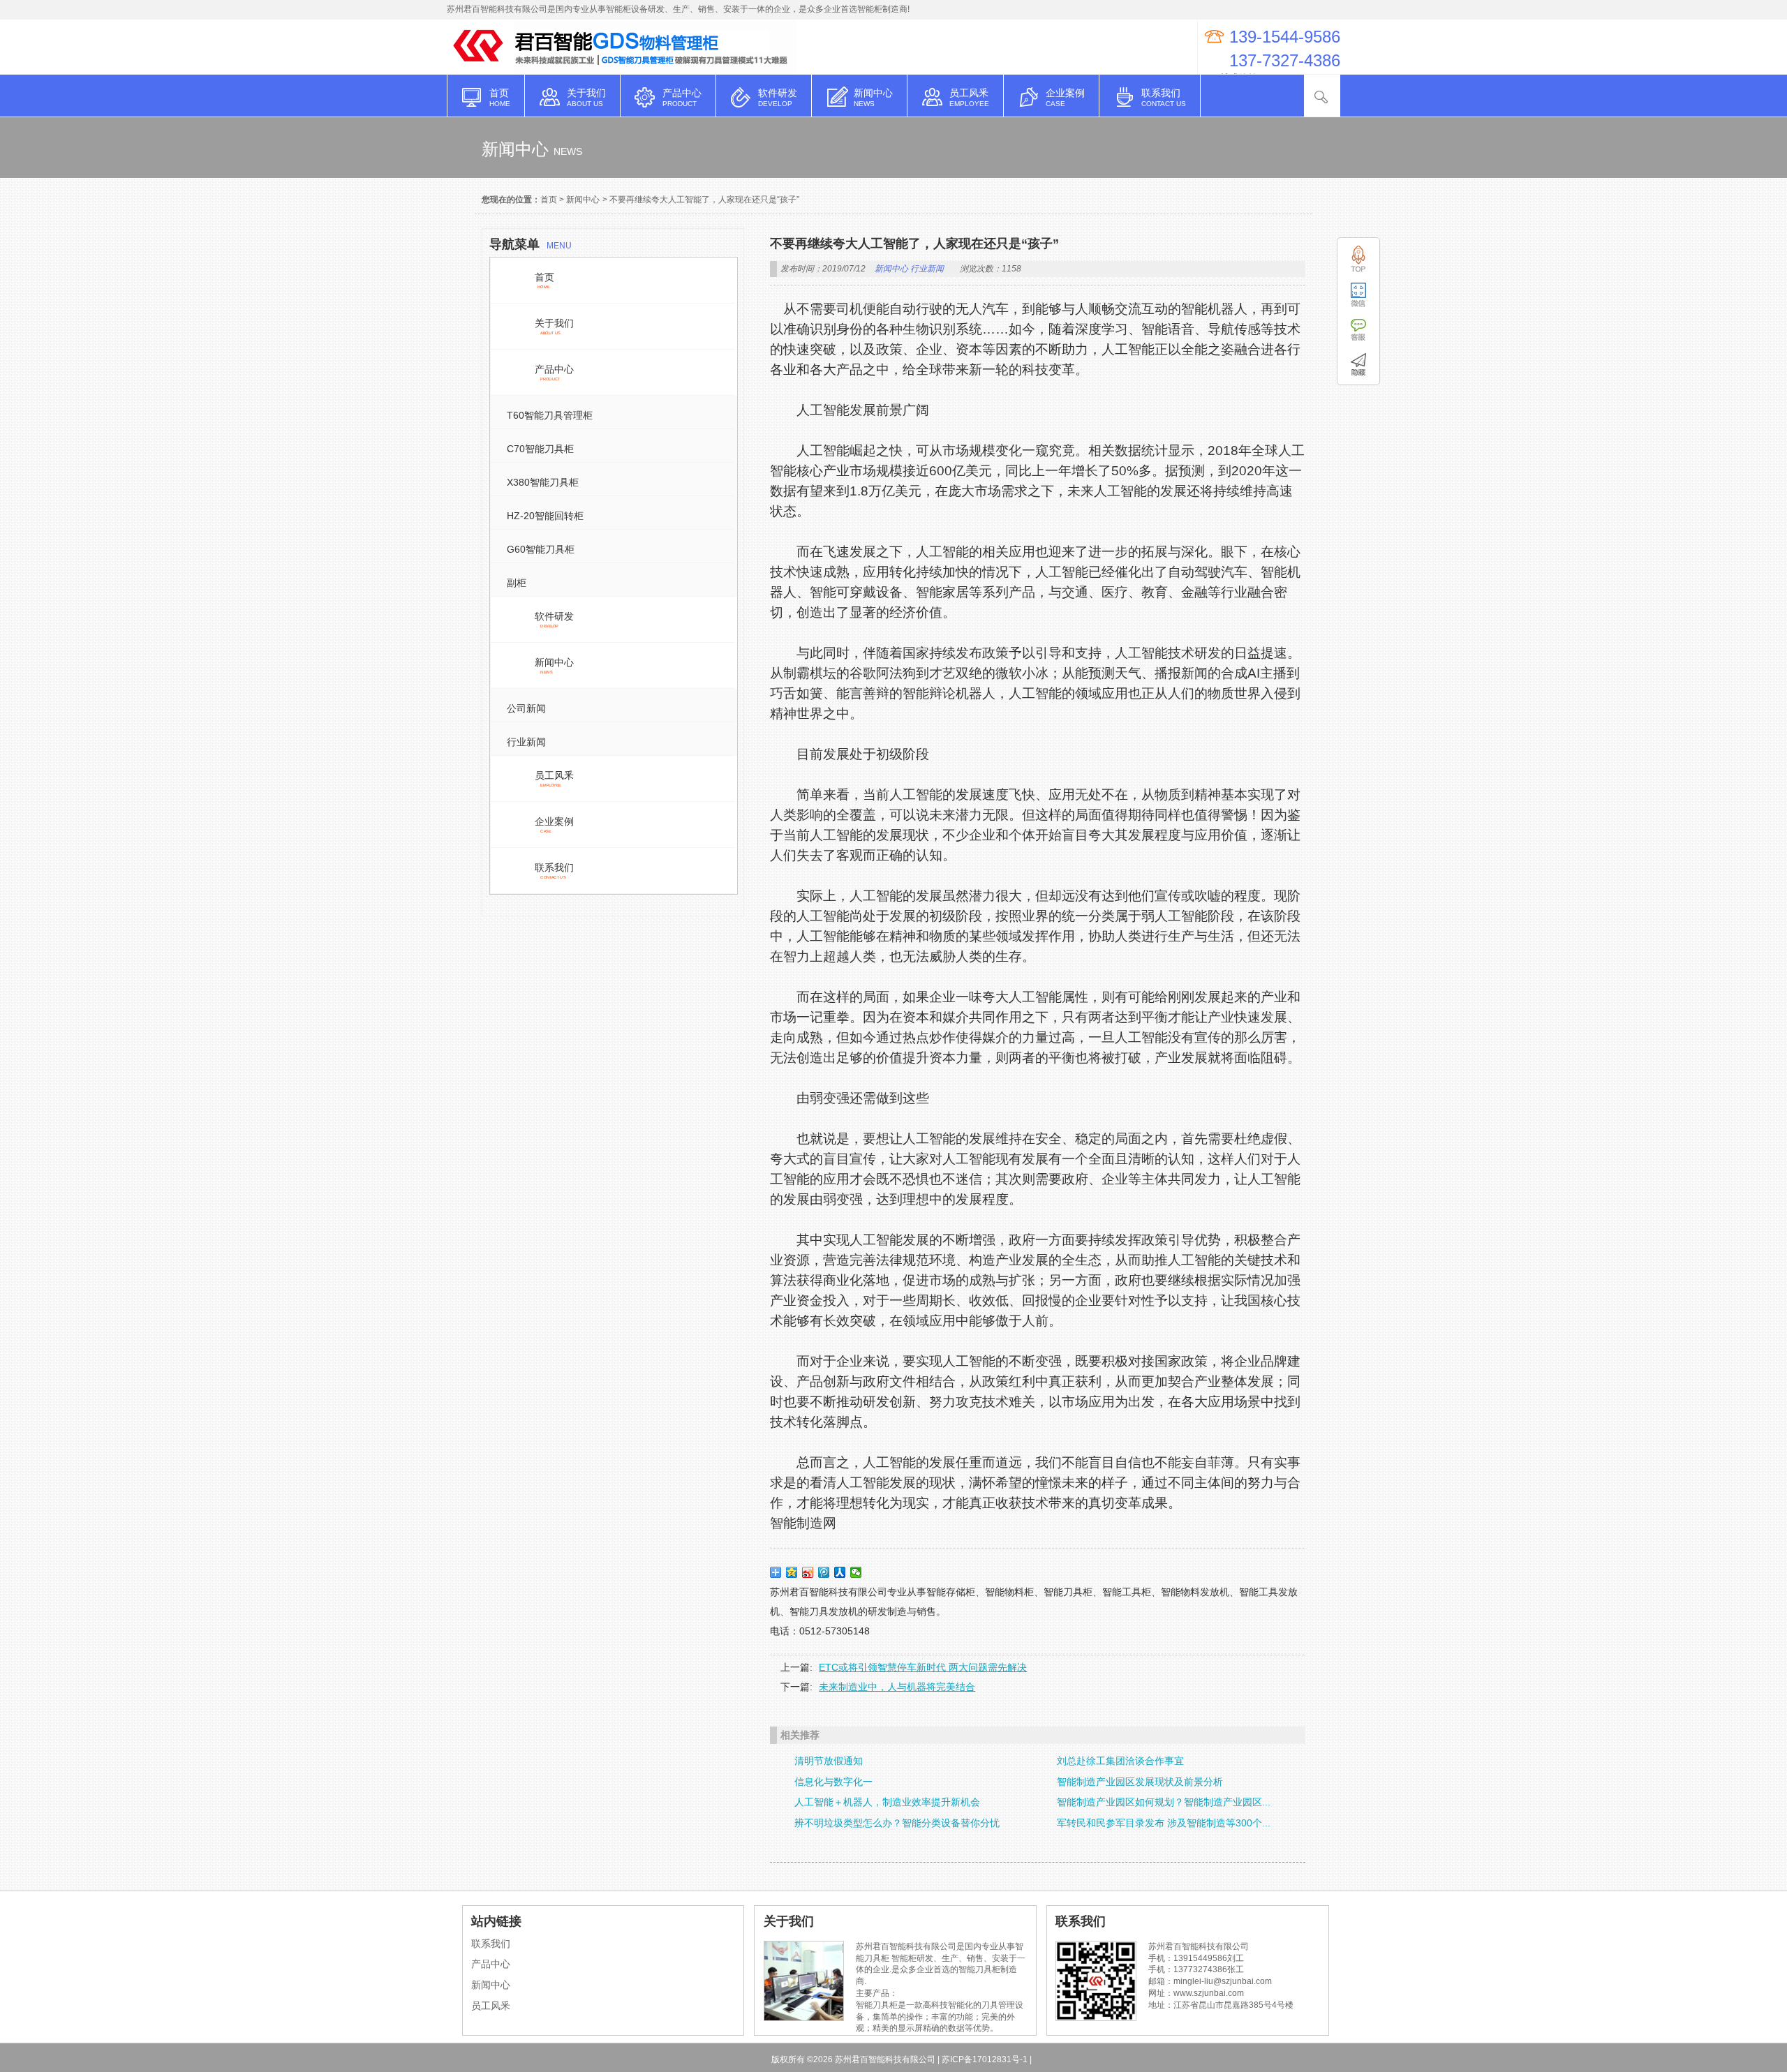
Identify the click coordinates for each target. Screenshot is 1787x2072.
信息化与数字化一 (833, 1782)
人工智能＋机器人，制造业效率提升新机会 (887, 1802)
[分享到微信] (856, 1572)
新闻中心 (583, 200)
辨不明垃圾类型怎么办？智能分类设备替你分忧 (897, 1823)
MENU (531, 244)
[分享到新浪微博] (808, 1572)
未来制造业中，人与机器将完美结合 (897, 1687)
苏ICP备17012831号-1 (985, 2059)
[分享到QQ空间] (792, 1572)
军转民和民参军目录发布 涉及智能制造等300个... (1164, 1823)
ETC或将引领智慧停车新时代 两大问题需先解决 (923, 1667)
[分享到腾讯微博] (824, 1572)
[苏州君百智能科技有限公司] (480, 67)
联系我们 (491, 1944)
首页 (549, 200)
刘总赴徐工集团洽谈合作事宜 (1120, 1761)
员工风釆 (491, 2006)
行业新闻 (927, 269)
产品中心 (491, 1964)
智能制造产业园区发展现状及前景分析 (1140, 1782)
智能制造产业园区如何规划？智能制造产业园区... (1164, 1802)
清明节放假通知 (829, 1761)
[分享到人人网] (840, 1572)
